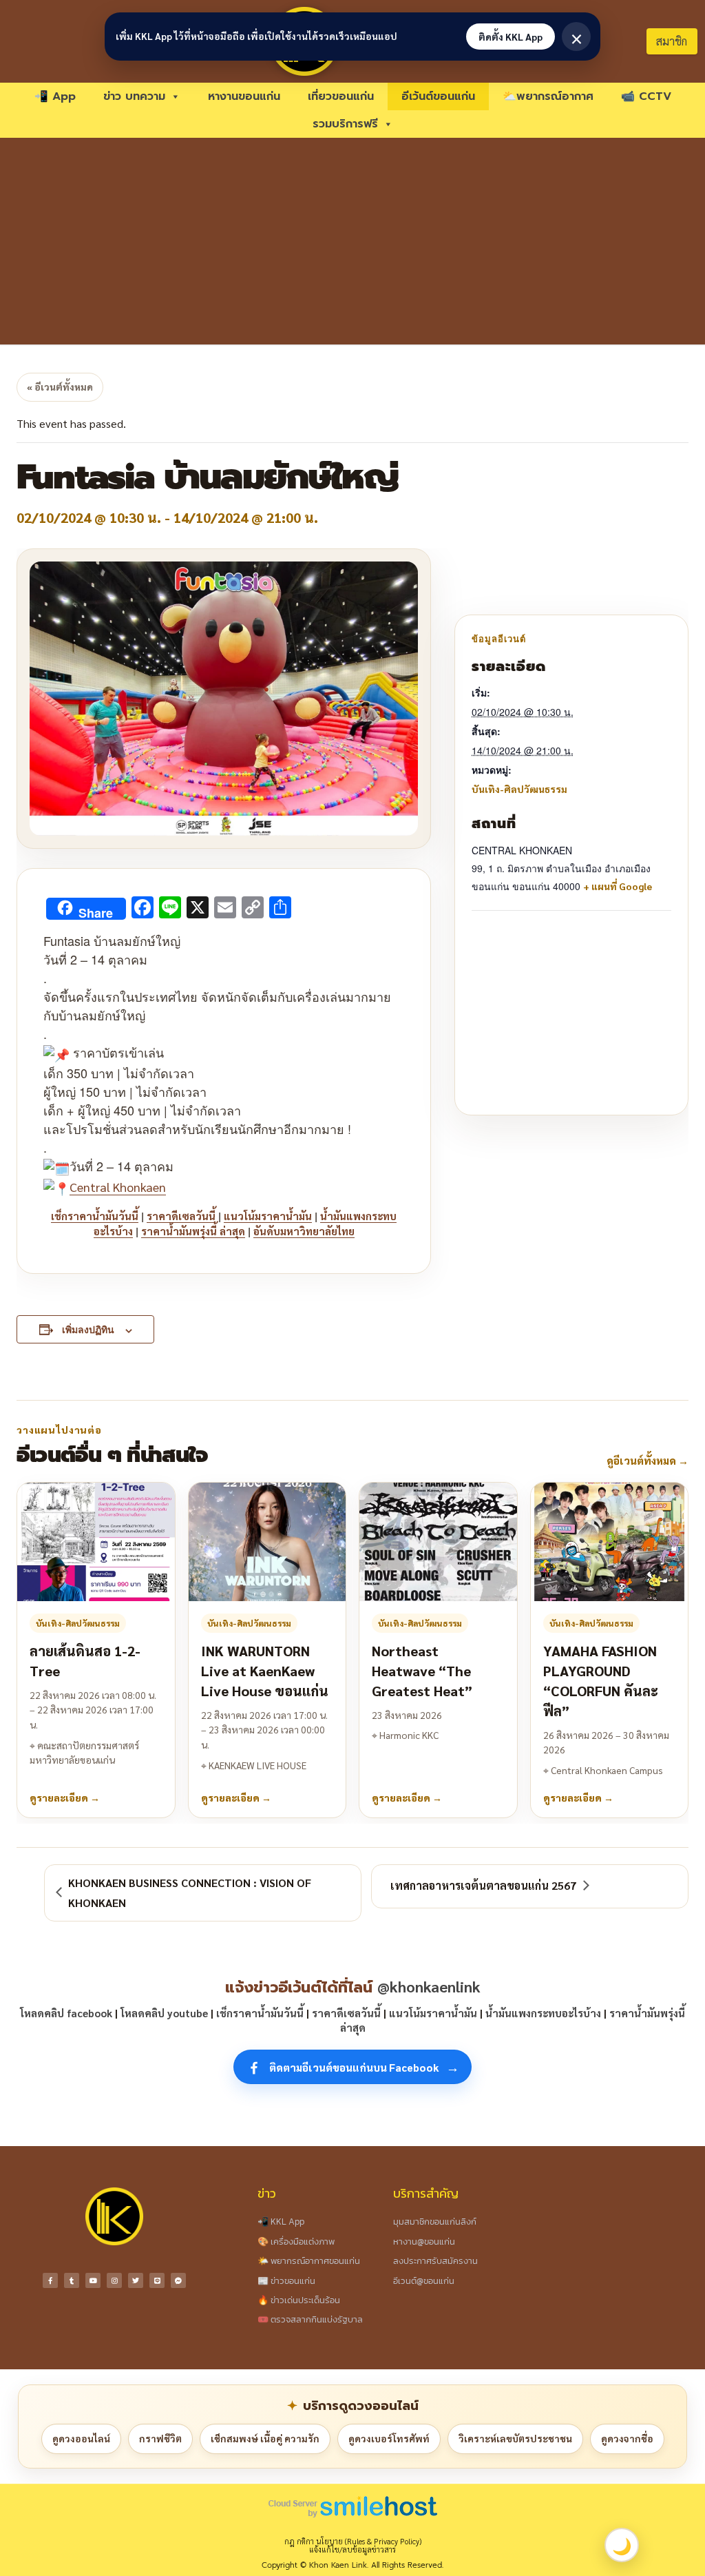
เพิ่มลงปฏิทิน (88, 1329)
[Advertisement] (352, 241)
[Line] (157, 2280)
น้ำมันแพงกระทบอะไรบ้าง (543, 2013)
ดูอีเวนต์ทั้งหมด (648, 1460)
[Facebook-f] (50, 2280)
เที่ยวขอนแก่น (341, 96)
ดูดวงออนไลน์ (81, 2438)
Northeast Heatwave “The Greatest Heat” (422, 1671)
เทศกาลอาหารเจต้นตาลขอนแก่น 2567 (483, 1885)
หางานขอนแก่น (244, 96)
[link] (118, 1187)
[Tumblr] (72, 2280)
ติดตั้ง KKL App (511, 37)
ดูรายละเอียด (65, 1797)
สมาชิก (672, 41)
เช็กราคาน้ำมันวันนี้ (95, 1216)
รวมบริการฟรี (345, 124)
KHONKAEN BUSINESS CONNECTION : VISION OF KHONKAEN (190, 1893)
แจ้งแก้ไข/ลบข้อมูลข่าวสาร (352, 2549)
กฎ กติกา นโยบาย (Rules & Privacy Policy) (353, 2541)
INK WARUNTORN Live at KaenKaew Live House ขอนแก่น (265, 1671)
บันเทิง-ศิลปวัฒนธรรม (519, 789)
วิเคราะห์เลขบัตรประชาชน (515, 2438)
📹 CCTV (646, 96)
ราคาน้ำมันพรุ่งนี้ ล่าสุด (193, 1231)
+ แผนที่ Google (618, 886)
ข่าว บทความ (134, 96)
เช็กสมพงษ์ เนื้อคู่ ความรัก (265, 2438)
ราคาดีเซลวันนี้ (181, 1216)
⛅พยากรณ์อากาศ (548, 96)
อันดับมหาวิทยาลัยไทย (304, 1231)
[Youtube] (93, 2280)
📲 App (55, 96)
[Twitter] (136, 2280)
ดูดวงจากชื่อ (627, 2438)
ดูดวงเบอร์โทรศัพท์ (389, 2438)
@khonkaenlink (429, 1986)
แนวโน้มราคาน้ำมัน (268, 1216)
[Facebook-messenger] (178, 2280)
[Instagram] (114, 2280)
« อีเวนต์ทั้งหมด (60, 387)
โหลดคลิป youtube (164, 2013)
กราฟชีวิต (160, 2438)
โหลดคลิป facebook (66, 2013)
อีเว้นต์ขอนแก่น (438, 96)
